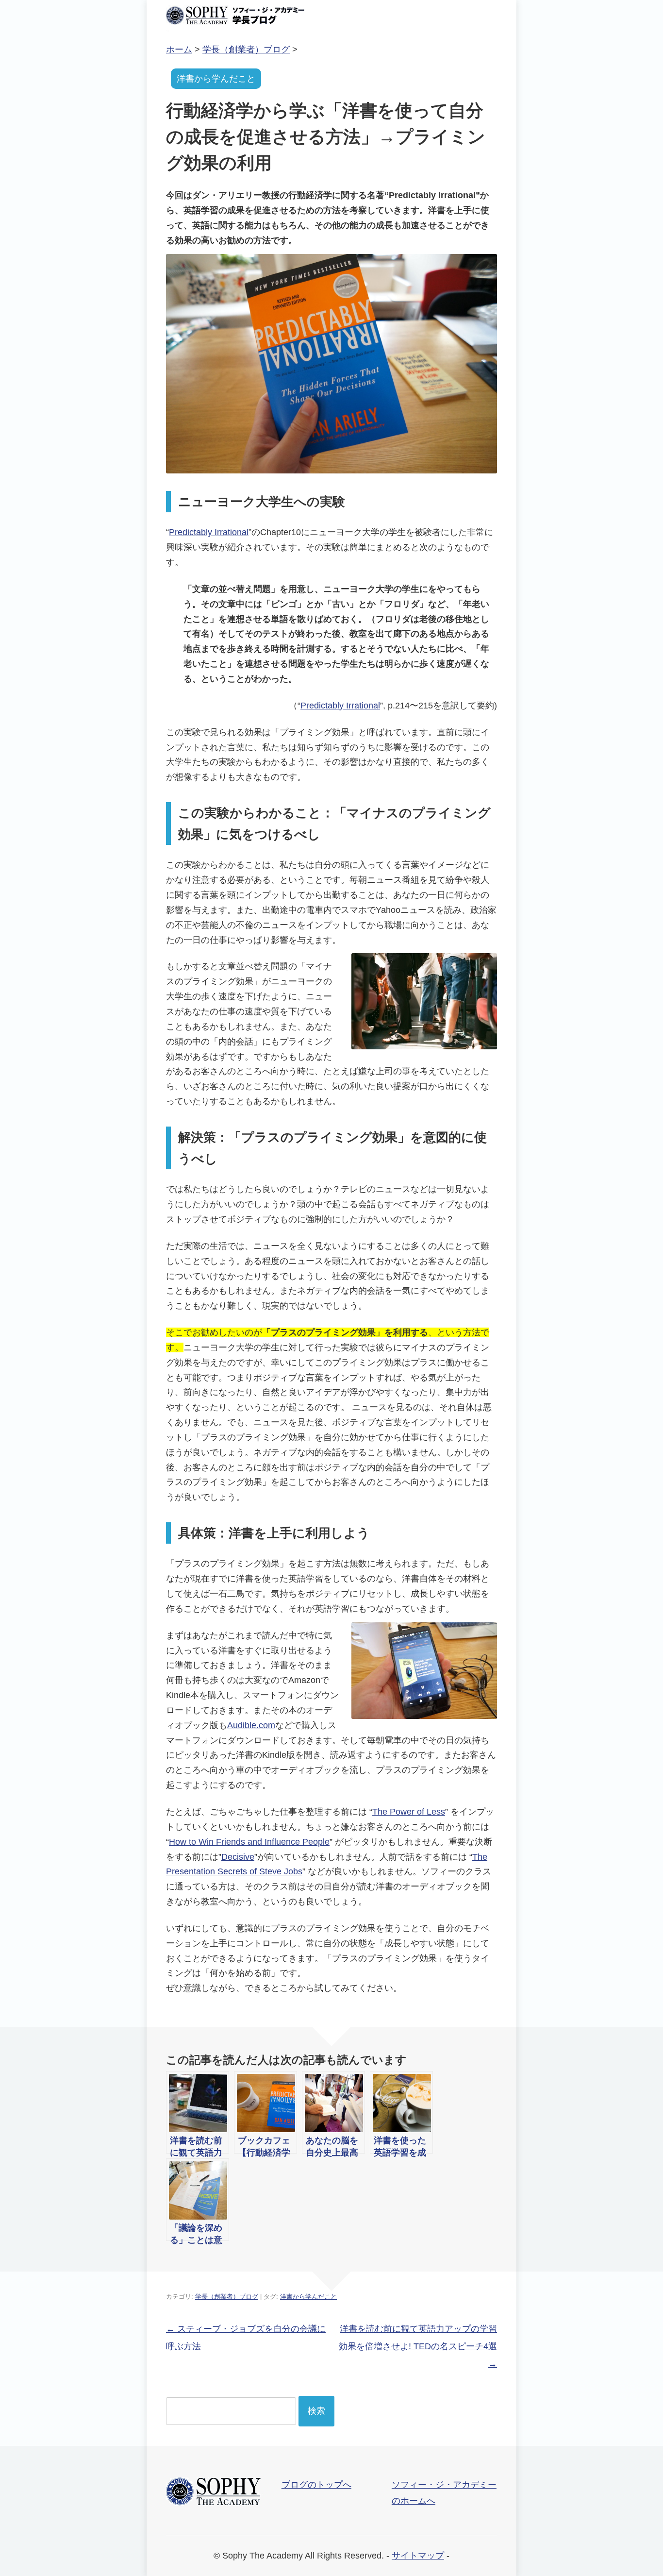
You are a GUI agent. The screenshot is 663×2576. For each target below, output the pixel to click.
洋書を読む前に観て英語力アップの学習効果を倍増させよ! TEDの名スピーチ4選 (418, 2346)
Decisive (238, 1857)
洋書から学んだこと (216, 79)
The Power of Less (409, 1812)
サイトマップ (418, 2556)
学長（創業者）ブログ (227, 2297)
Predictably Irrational (209, 532)
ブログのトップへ (316, 2485)
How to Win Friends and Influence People (249, 1842)
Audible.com (251, 1725)
